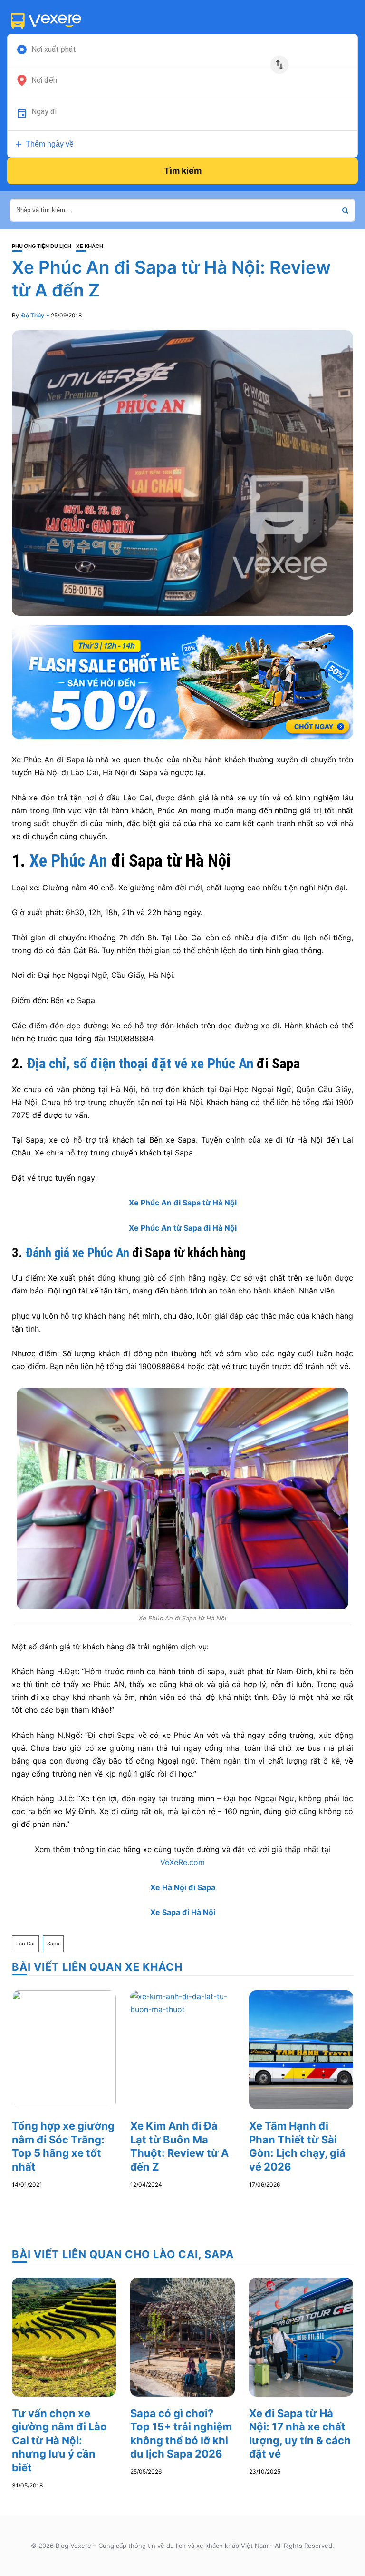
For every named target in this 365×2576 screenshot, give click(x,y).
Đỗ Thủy (33, 315)
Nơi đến (44, 80)
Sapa (53, 1944)
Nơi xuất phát (54, 49)
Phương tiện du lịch (42, 246)
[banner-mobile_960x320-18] (182, 681)
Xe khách (90, 246)
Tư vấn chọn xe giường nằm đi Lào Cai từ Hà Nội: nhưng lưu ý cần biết (59, 2440)
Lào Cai (25, 1944)
